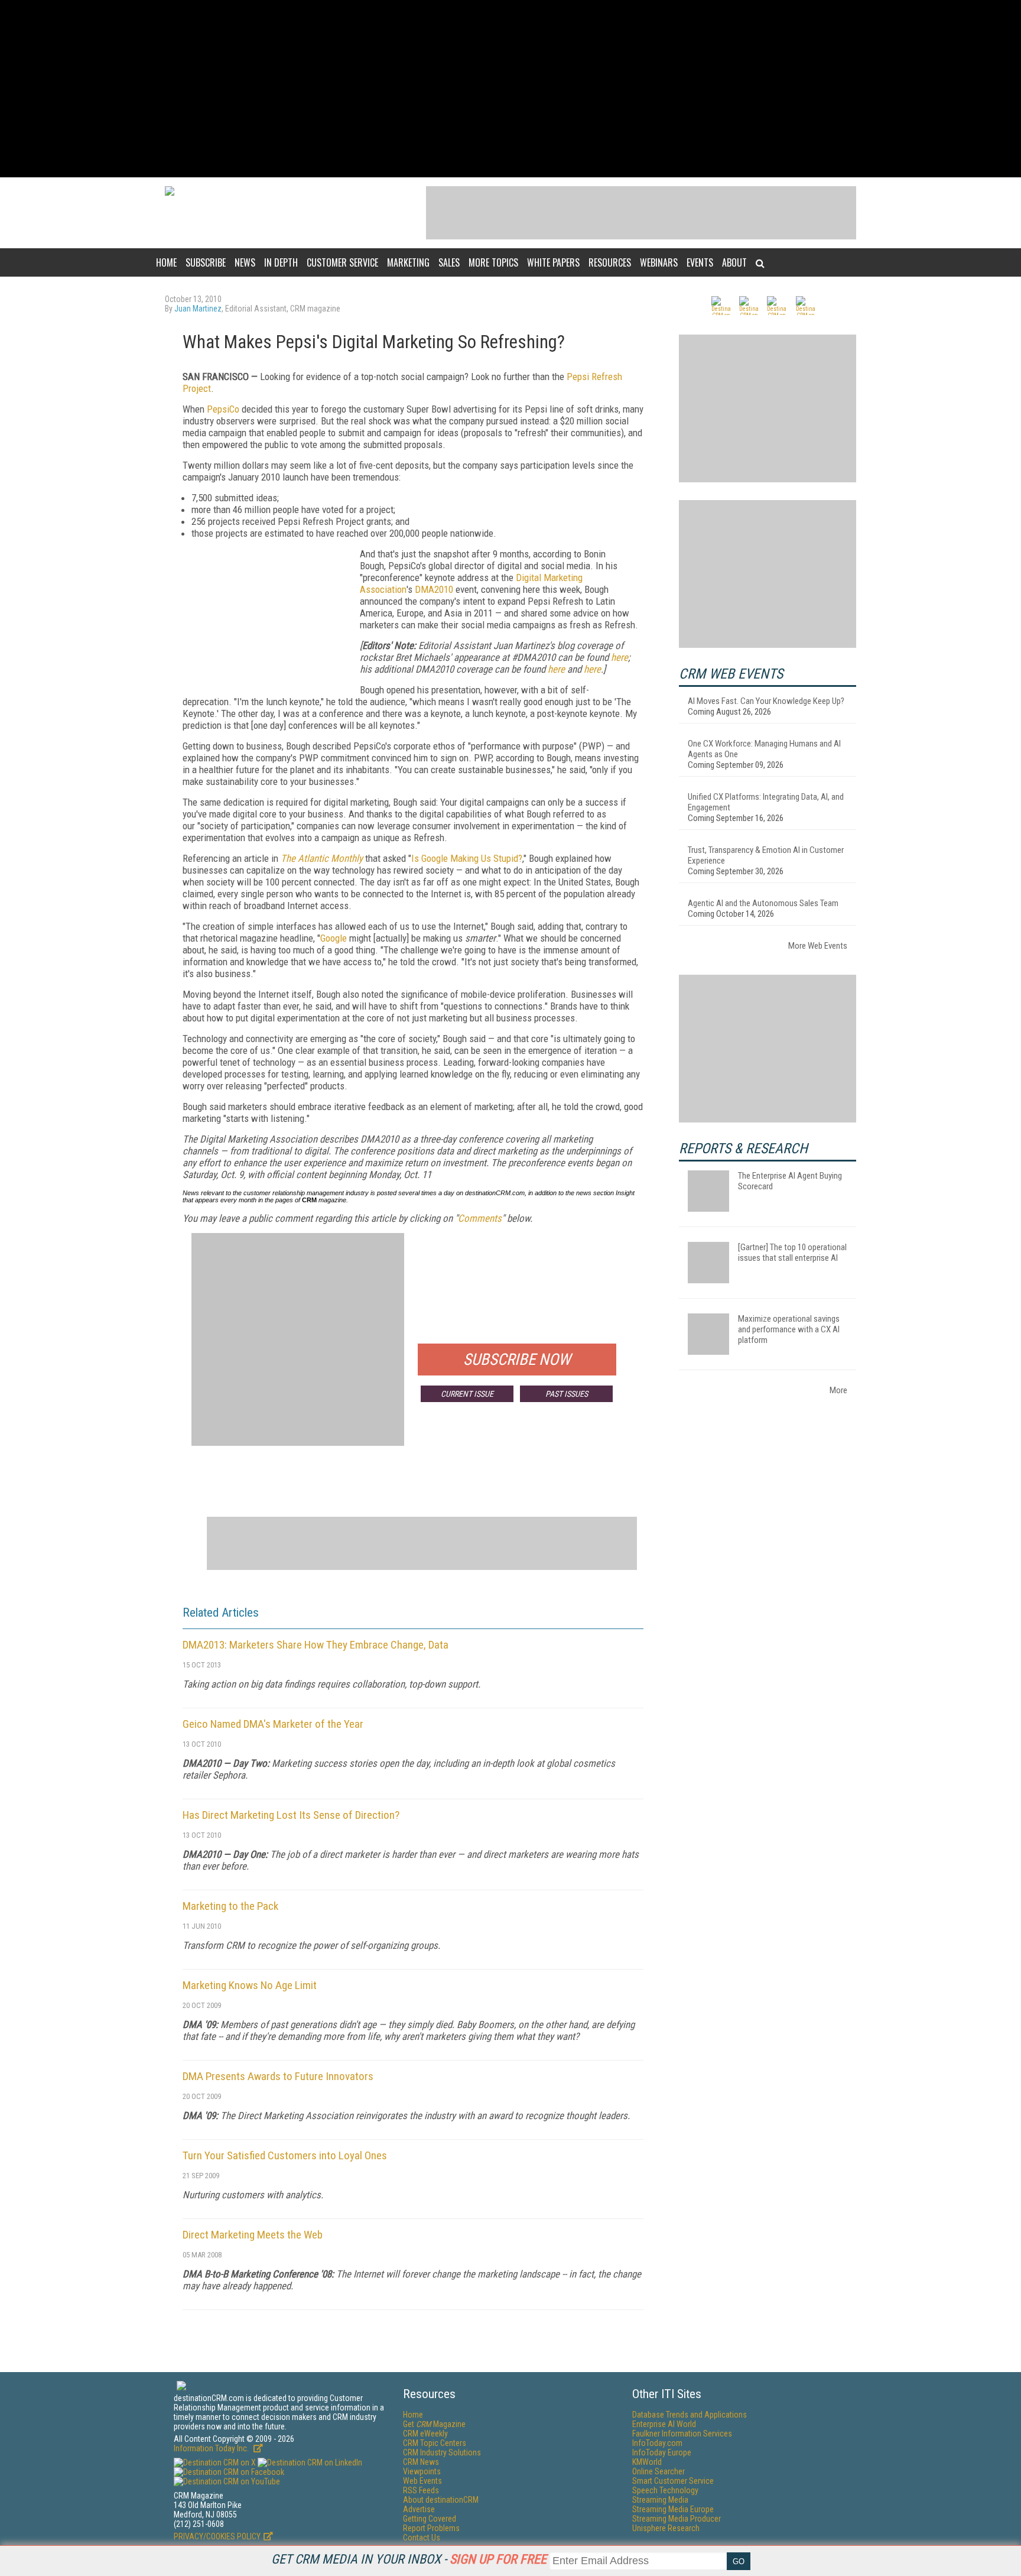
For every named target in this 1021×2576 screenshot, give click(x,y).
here (620, 657)
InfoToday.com (657, 2443)
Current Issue (467, 1394)
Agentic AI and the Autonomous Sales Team (763, 903)
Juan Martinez (198, 309)
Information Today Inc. (212, 2448)
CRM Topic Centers (435, 2443)
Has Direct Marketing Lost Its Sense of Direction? (291, 1815)
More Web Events (818, 946)
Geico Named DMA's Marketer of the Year (273, 1724)
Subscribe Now (517, 1360)
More (838, 1390)
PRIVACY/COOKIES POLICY (217, 2536)
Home (166, 262)
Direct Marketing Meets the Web (253, 2235)
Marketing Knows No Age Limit (250, 1985)
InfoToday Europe (662, 2452)
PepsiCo (223, 409)
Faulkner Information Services (682, 2434)
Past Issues (567, 1394)
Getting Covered (430, 2519)
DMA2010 (434, 589)
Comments (480, 1218)
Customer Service (342, 262)
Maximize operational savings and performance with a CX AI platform (789, 1329)
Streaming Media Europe (673, 2509)
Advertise (419, 2509)
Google (334, 938)
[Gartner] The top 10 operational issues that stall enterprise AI (792, 1253)
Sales (449, 262)
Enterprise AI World (664, 2424)
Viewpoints (422, 2471)
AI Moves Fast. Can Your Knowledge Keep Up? (766, 701)
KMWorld (647, 2462)
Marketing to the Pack (230, 1906)
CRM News (421, 2462)
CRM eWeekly (425, 2434)
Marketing (408, 262)
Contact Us (422, 2538)
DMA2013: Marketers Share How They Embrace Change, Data (316, 1645)
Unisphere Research (666, 2528)
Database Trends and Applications (690, 2415)
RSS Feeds (421, 2490)
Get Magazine (434, 2424)
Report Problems (431, 2528)
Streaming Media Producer (677, 2519)
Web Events (422, 2481)
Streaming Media (660, 2500)
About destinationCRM (441, 2500)
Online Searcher (659, 2471)
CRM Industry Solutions (442, 2452)
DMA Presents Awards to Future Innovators (278, 2076)
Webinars (659, 262)
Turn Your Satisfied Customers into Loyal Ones (285, 2155)
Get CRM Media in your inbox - (409, 2559)
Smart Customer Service (673, 2481)
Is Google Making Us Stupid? (467, 858)
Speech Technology (665, 2490)
